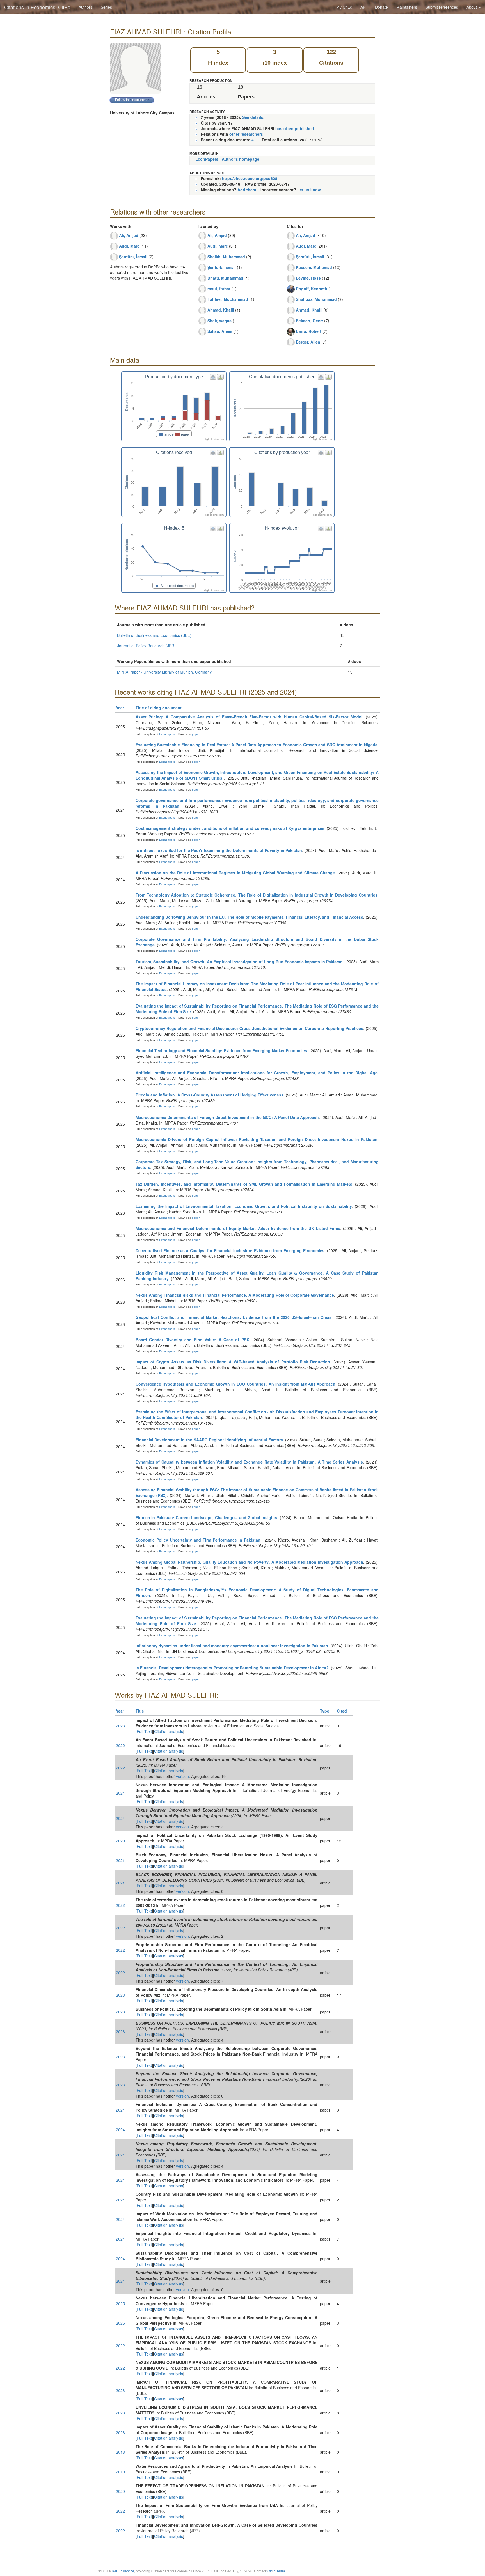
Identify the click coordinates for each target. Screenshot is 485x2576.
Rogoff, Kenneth (312, 289)
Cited (342, 1711)
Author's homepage (241, 159)
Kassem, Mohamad (314, 267)
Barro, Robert (309, 331)
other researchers (246, 134)
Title (140, 1711)
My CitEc (344, 7)
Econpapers (167, 734)
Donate (381, 7)
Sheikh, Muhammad (226, 257)
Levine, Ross (308, 278)
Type (325, 1711)
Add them (247, 190)
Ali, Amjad (129, 235)
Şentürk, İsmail (133, 257)
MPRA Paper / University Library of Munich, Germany (164, 672)
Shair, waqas (219, 321)
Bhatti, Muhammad (225, 278)
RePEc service (123, 2571)
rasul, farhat (219, 289)
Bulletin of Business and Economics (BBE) (154, 635)
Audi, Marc (129, 246)
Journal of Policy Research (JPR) (146, 646)
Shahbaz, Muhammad (316, 299)
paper (196, 734)
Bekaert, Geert (309, 321)
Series (106, 7)
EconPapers (207, 159)
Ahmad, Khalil (221, 310)
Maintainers (407, 7)
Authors (85, 7)
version (182, 1776)
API (363, 7)
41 (254, 140)
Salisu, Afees (220, 331)
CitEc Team (276, 2571)
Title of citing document (159, 708)
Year (120, 708)
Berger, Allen (308, 342)
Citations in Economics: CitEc (37, 7)
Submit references (442, 7)
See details (253, 117)
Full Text (144, 1731)
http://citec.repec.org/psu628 (250, 178)
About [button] (472, 7)
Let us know (309, 190)
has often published (295, 128)
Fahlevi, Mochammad (228, 299)
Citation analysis (169, 1731)
